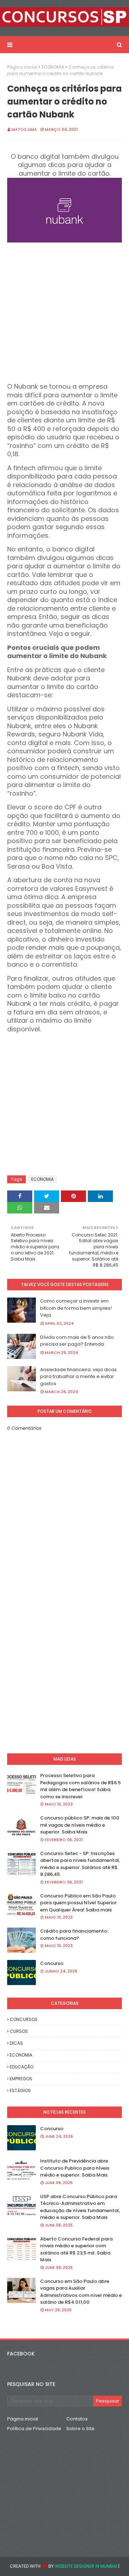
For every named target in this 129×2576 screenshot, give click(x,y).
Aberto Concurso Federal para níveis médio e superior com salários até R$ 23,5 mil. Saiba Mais (76, 2249)
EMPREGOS (21, 2079)
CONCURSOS (24, 2019)
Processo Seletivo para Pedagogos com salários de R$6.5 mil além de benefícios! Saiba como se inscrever (80, 1786)
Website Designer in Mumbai (86, 2566)
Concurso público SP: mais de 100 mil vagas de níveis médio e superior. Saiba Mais (80, 1825)
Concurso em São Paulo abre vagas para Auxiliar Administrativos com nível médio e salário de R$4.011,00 (81, 2292)
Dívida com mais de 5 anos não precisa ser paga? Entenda (77, 1341)
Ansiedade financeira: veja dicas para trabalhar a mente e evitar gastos (78, 1377)
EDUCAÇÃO (21, 2067)
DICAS (16, 2043)
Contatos (77, 2419)
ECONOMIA (53, 67)
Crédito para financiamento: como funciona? (74, 1935)
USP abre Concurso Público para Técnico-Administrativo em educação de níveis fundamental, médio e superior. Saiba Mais (80, 2207)
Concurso (52, 1963)
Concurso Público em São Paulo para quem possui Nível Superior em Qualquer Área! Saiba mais (78, 1903)
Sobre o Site (80, 2429)
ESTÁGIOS (20, 2091)
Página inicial (22, 67)
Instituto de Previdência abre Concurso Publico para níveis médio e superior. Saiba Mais (75, 2168)
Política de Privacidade (34, 2429)
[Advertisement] (64, 310)
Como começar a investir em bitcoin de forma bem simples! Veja (76, 1308)
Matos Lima (24, 129)
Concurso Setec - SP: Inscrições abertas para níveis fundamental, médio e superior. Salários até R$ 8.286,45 (80, 1864)
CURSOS (19, 2031)
